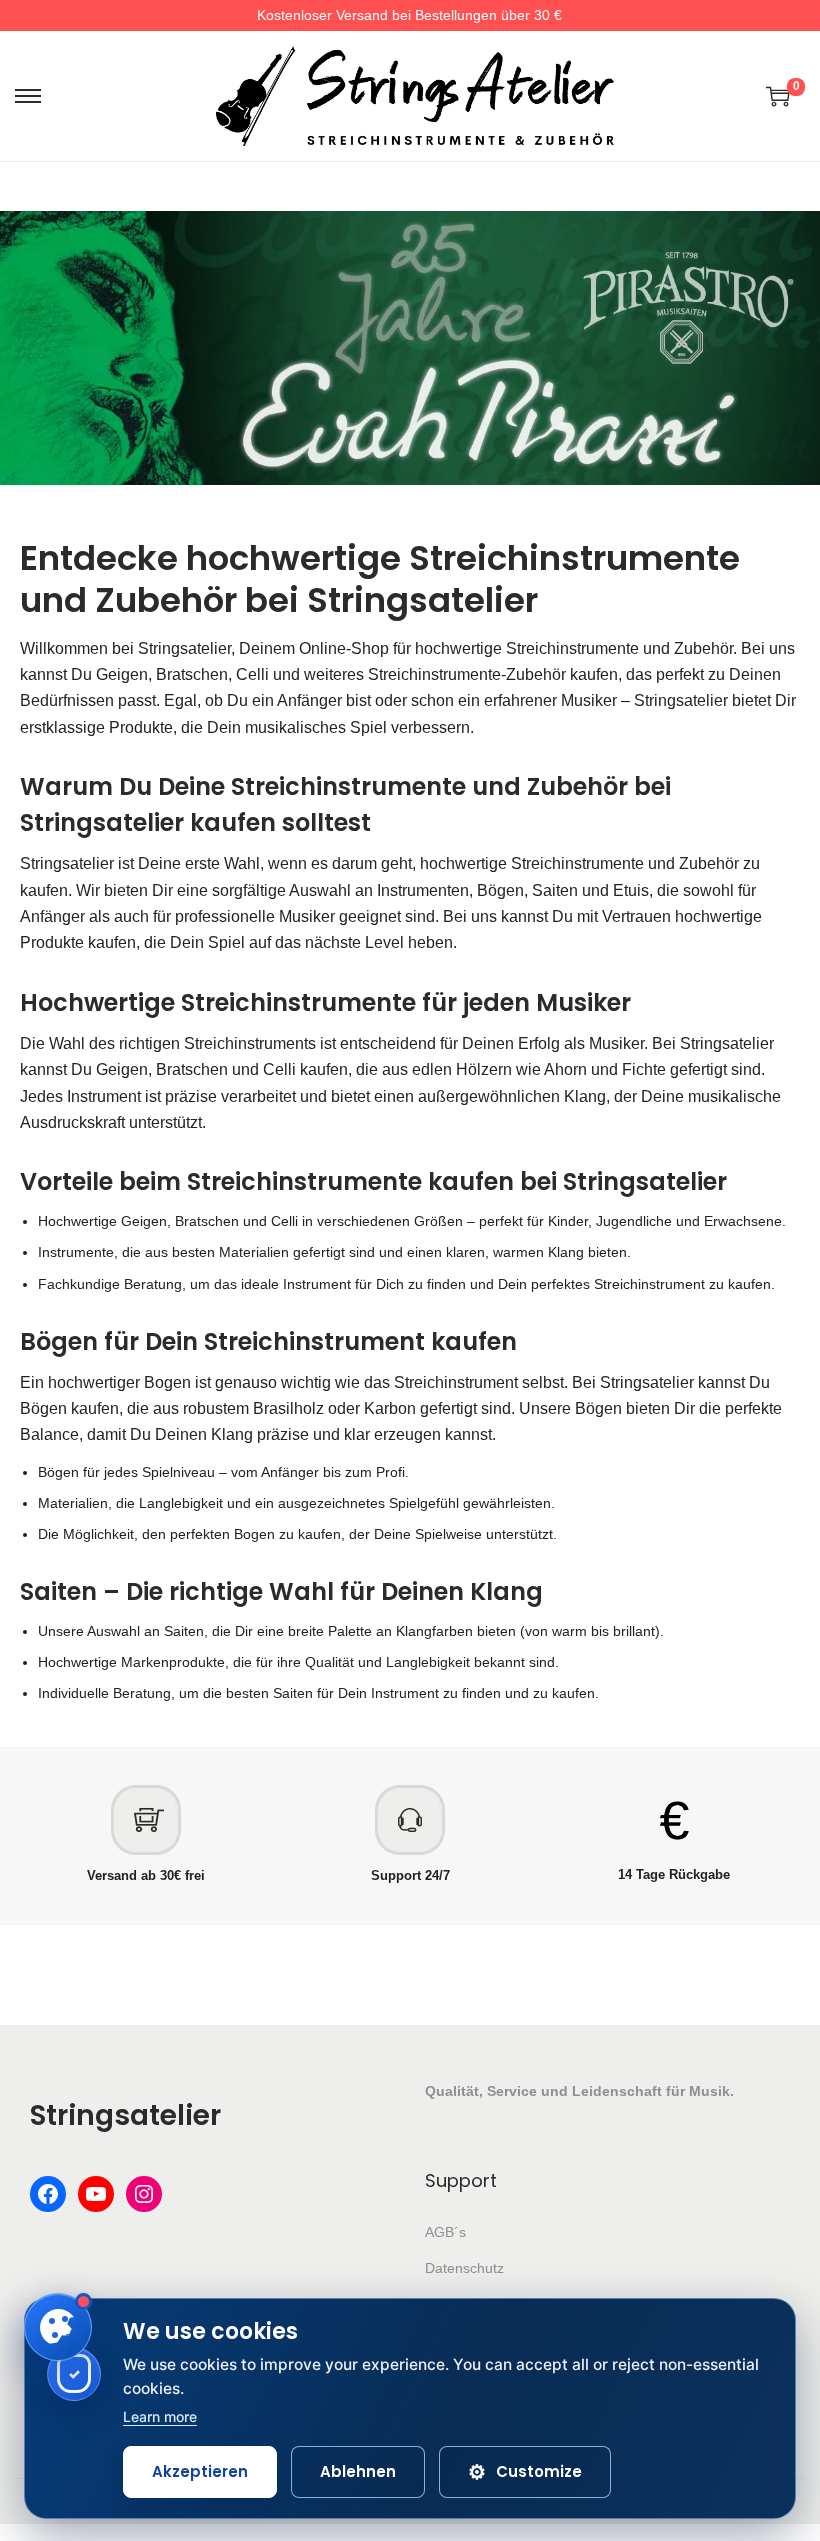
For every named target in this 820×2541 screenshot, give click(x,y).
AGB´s (445, 2232)
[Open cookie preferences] (58, 2327)
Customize (525, 2472)
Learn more (160, 2416)
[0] (778, 96)
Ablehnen (358, 2471)
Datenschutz (464, 2268)
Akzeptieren (200, 2471)
